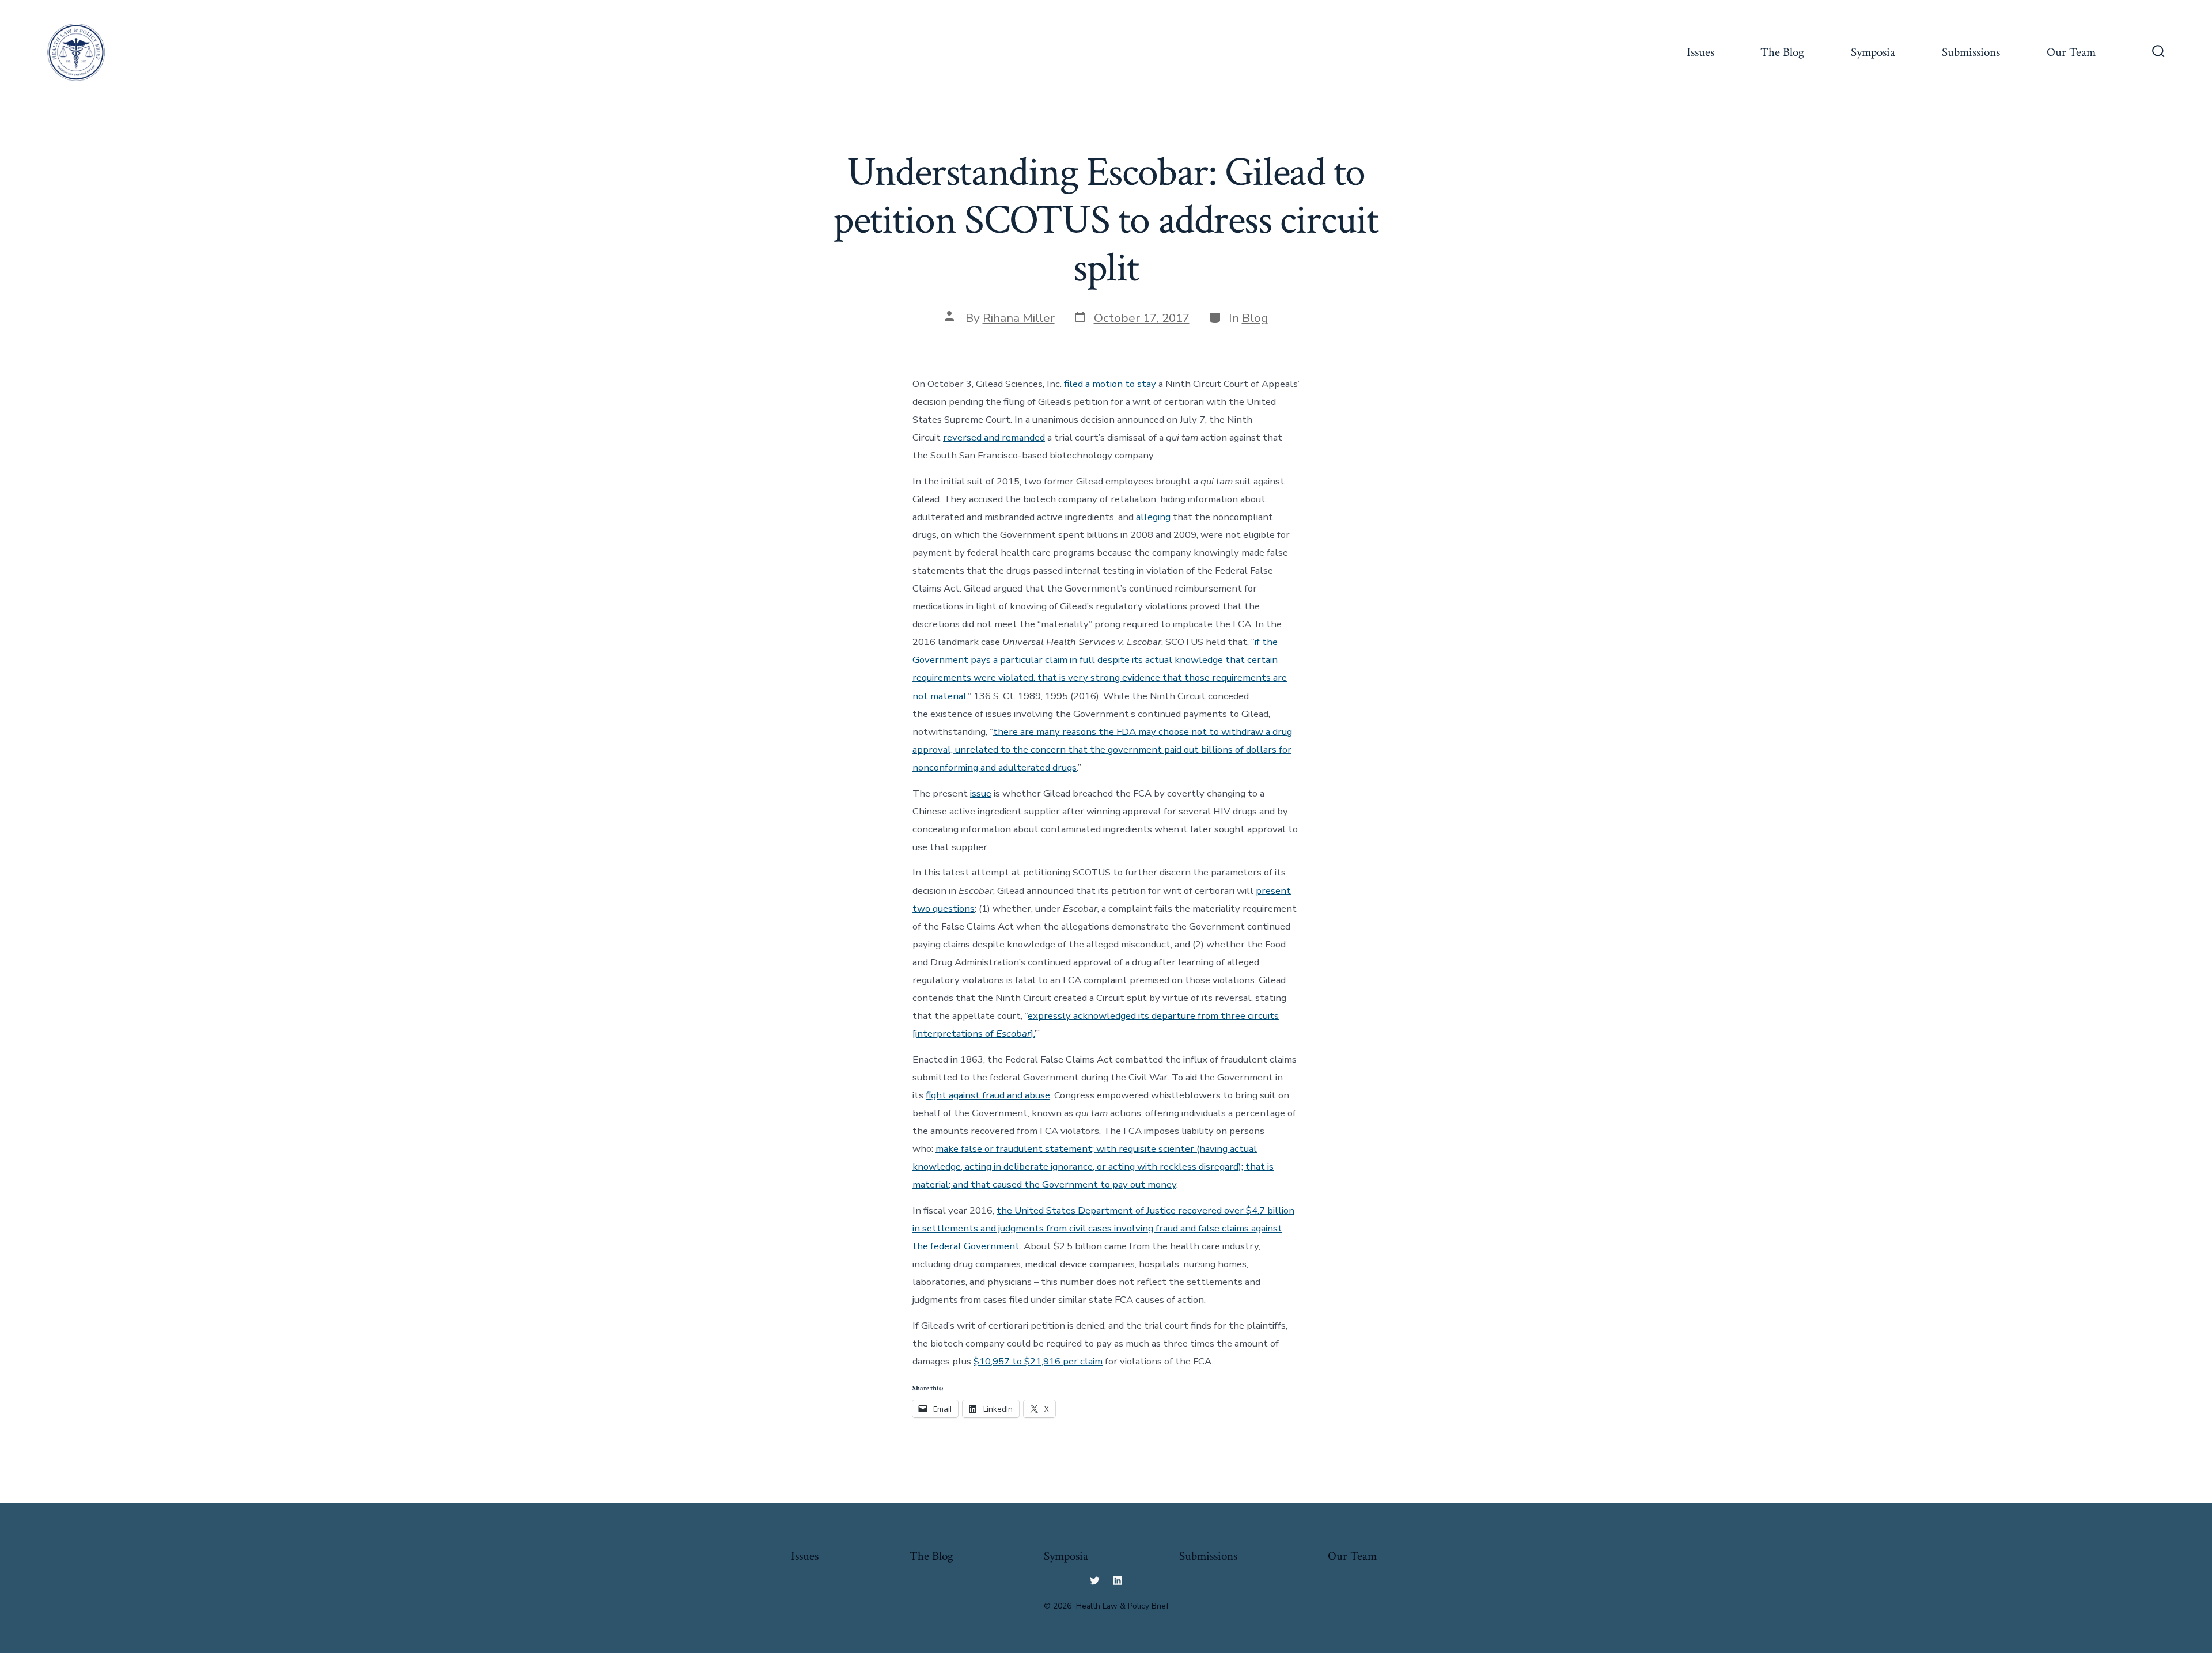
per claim (1083, 1361)
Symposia (1873, 52)
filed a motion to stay (1110, 384)
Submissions (1971, 52)
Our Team (2071, 52)
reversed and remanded (994, 437)
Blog (1255, 318)
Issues (1700, 52)
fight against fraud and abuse (988, 1095)
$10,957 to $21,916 (1018, 1361)
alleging (1153, 517)
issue (981, 793)
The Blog (1782, 52)
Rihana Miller (1019, 318)
